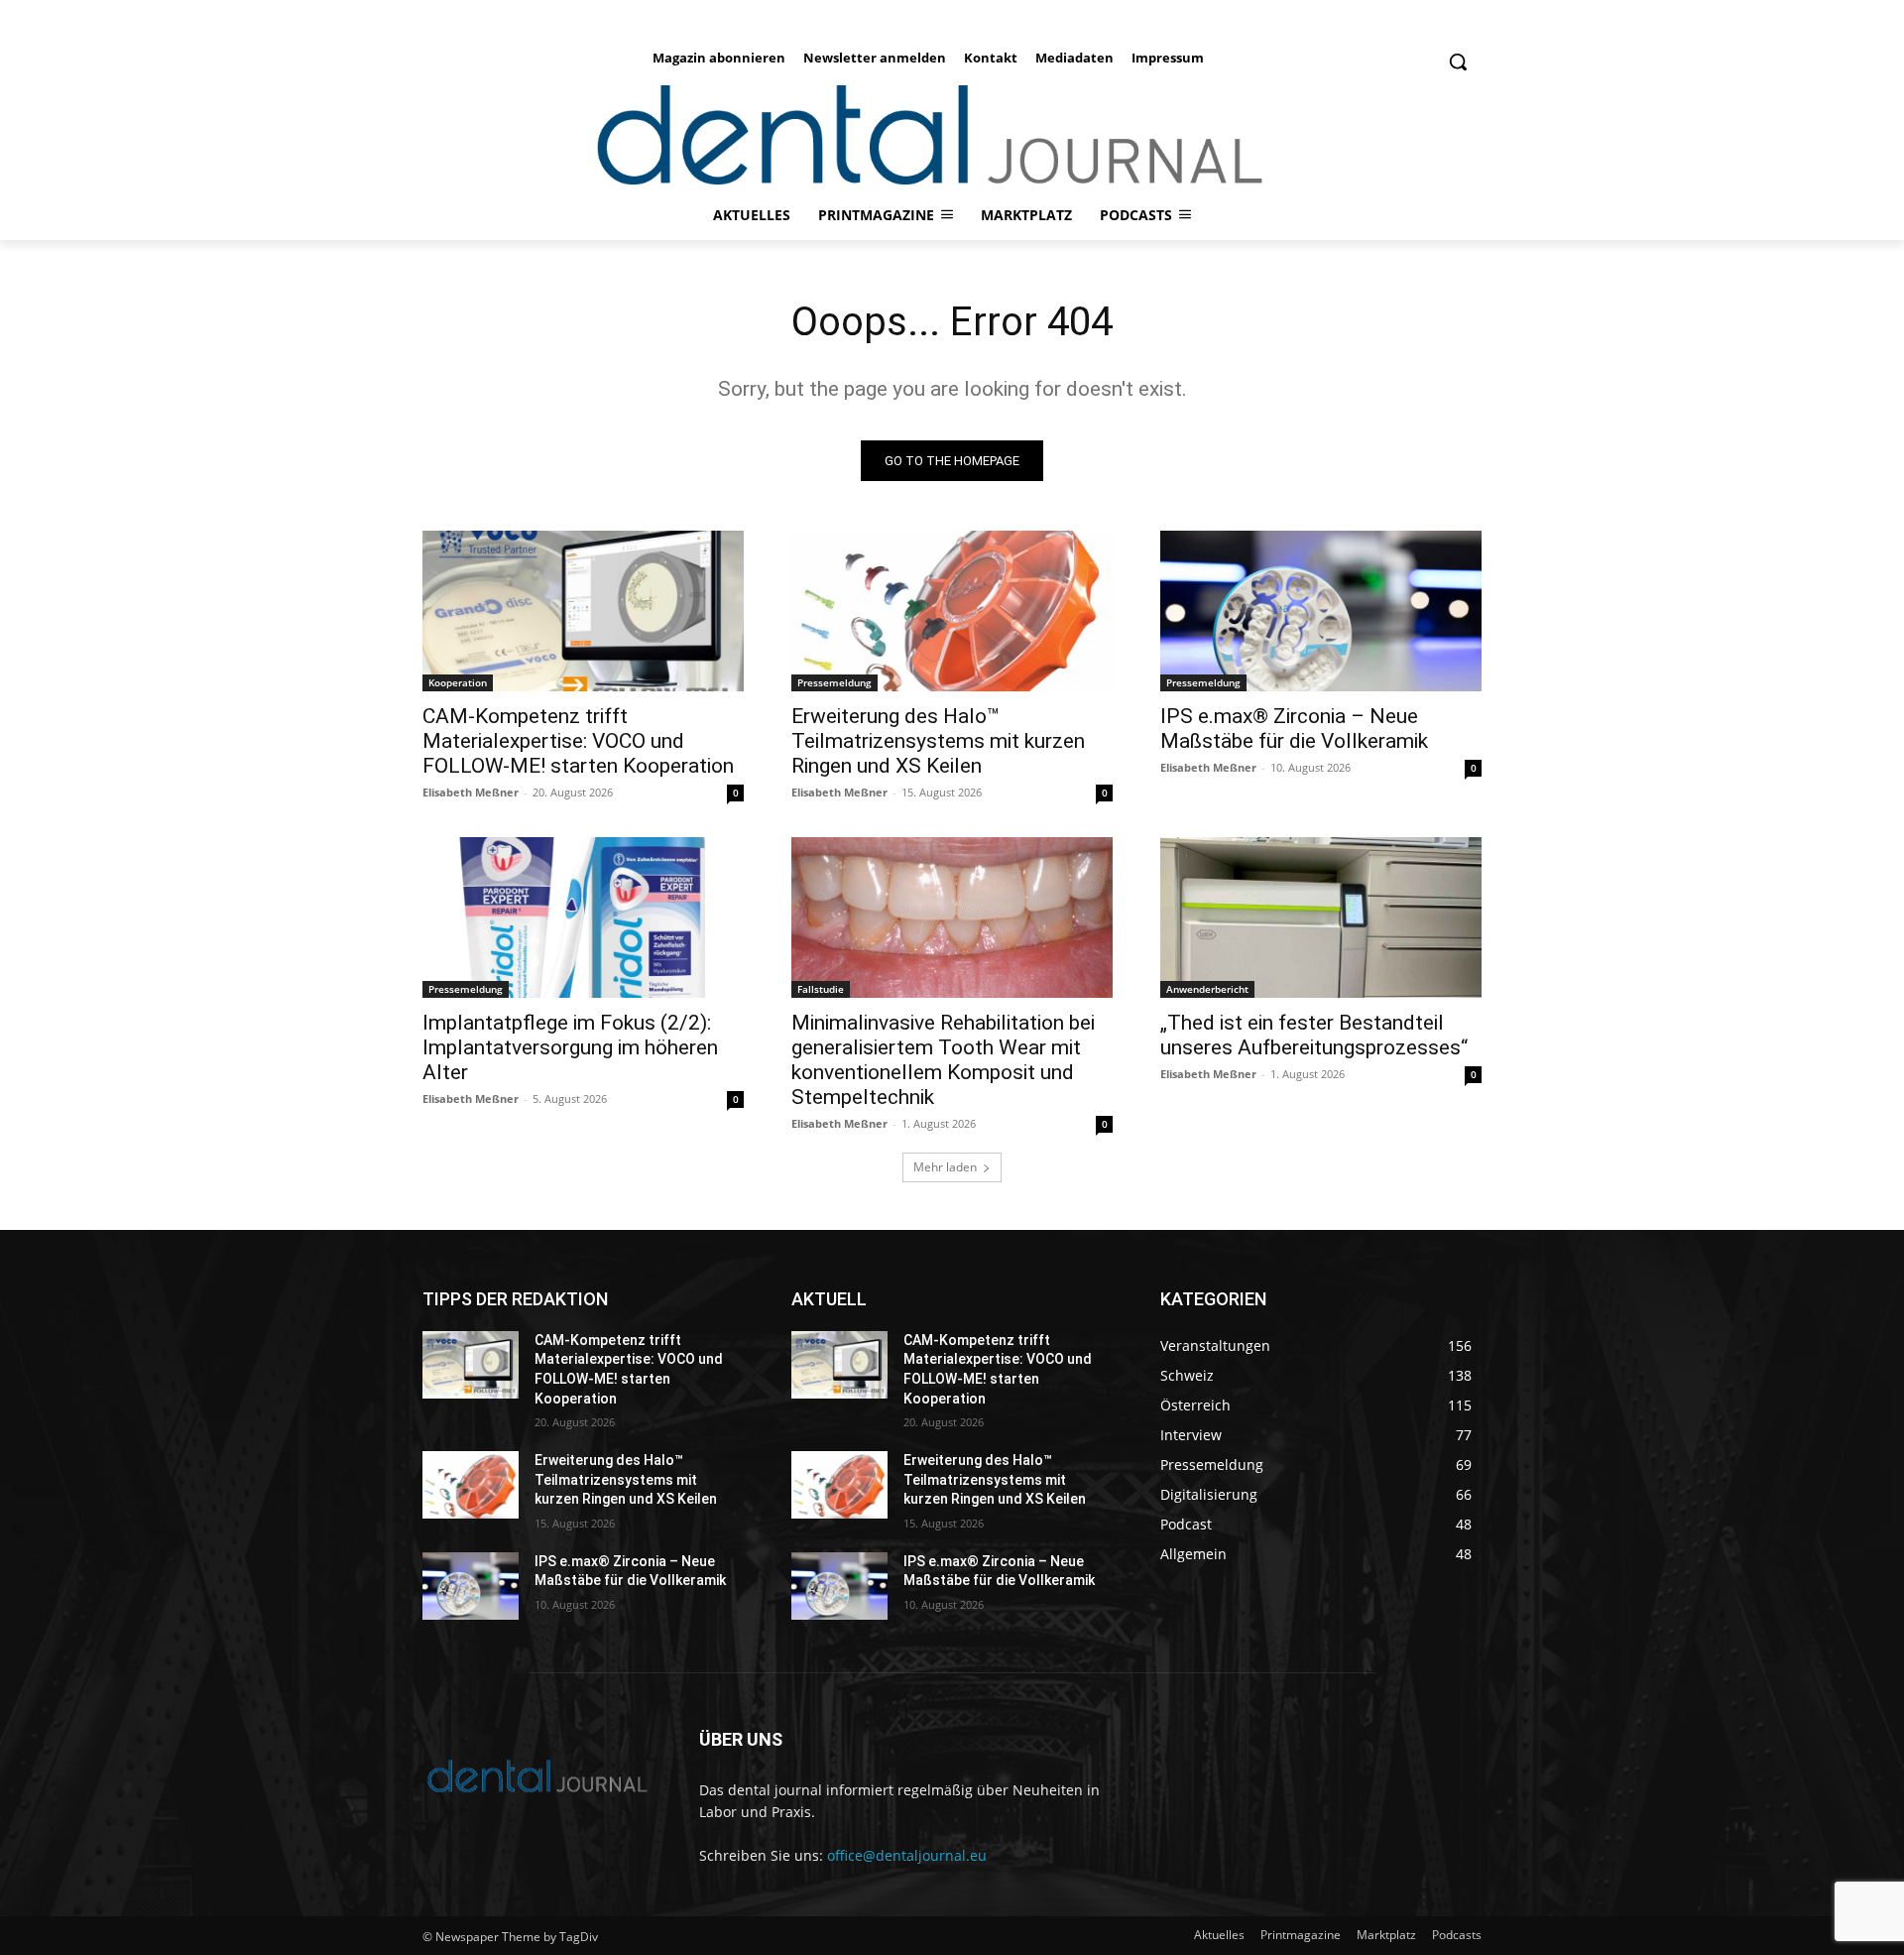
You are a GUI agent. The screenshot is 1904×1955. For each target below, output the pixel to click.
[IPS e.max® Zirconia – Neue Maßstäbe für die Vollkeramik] (1321, 611)
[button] (1458, 61)
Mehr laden (945, 1167)
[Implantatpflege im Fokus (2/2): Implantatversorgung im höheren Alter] (583, 917)
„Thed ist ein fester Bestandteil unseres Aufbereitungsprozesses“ (1314, 1035)
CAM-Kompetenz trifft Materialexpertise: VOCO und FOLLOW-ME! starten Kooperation (578, 741)
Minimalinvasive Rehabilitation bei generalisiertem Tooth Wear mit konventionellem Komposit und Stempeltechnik (943, 1060)
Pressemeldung (834, 682)
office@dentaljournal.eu (907, 1855)
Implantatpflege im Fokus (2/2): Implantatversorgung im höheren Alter (570, 1047)
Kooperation (458, 682)
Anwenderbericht (1207, 989)
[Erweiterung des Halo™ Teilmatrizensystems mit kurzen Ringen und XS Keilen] (952, 611)
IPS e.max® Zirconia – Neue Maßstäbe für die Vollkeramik (1294, 729)
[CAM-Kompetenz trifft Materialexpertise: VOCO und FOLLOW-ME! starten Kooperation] (583, 611)
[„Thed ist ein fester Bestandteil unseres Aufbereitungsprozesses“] (1321, 917)
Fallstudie (821, 989)
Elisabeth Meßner (471, 792)
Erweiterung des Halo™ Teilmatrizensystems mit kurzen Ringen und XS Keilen (938, 741)
